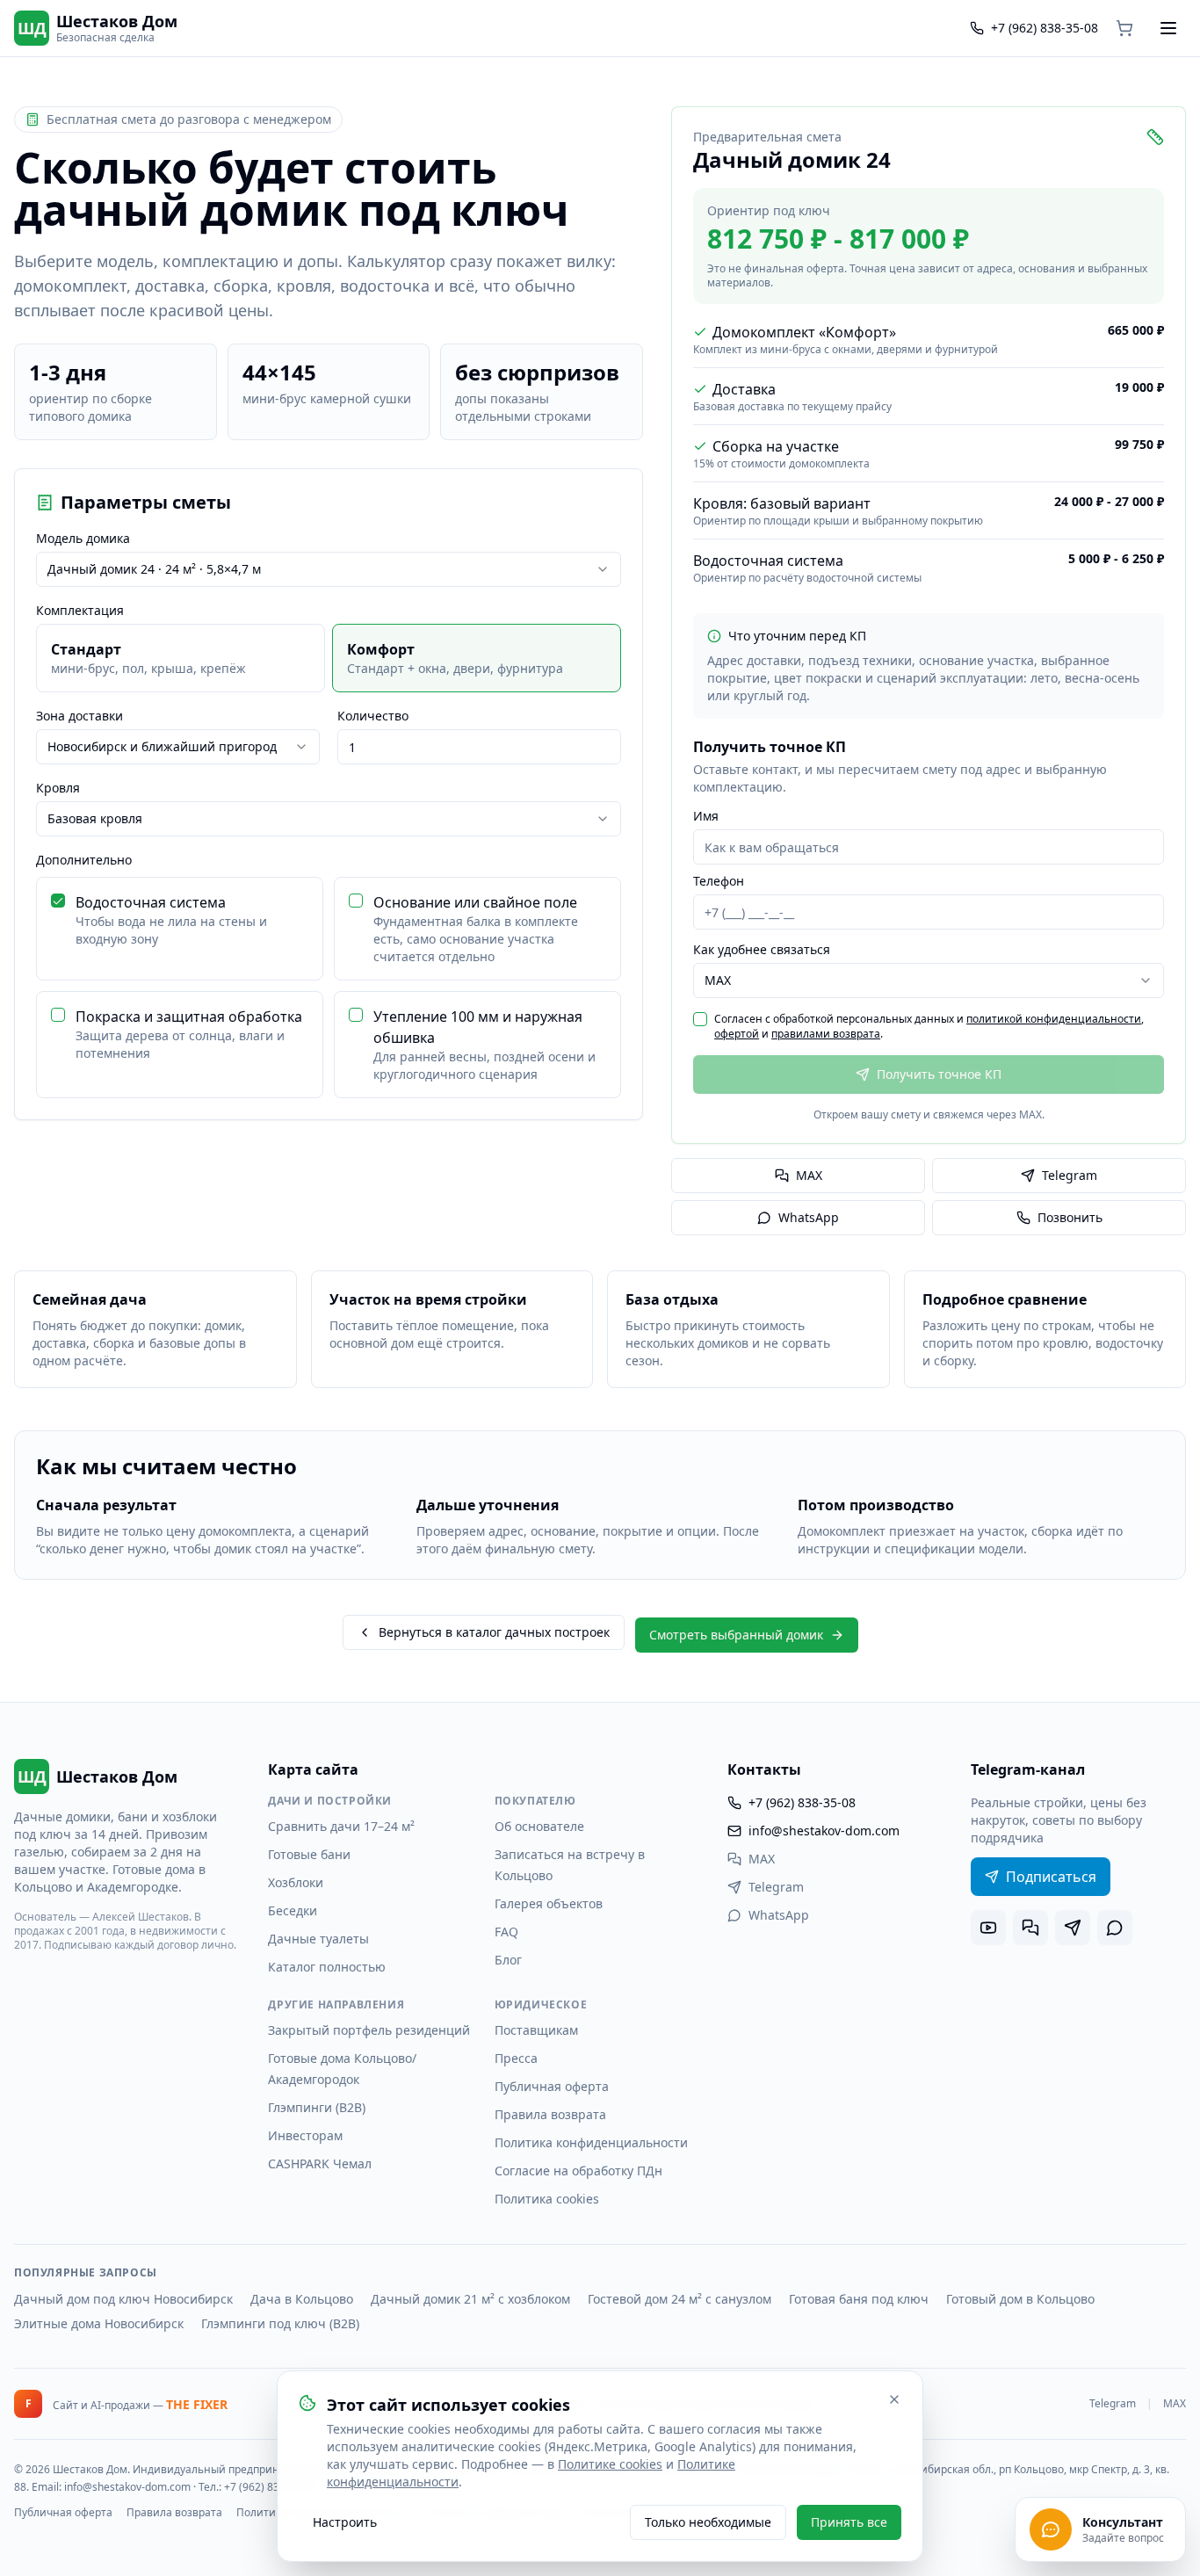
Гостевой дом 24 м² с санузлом (680, 2299)
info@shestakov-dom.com (824, 1831)
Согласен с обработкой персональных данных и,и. (929, 1027)
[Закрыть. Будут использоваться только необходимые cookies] (894, 2399)
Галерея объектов (549, 1903)
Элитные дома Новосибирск (99, 2323)
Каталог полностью (327, 1967)
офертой (737, 1034)
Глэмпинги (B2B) (317, 2107)
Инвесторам (305, 2135)
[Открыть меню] (1168, 28)
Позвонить (1070, 1217)
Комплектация (80, 611)
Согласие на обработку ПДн (578, 2171)
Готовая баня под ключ (859, 2299)
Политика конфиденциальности (591, 2142)
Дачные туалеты (318, 1939)
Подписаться (1051, 1877)
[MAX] (1030, 1928)
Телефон (719, 881)
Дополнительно (84, 860)
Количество (373, 716)
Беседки (293, 1910)
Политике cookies (610, 2464)
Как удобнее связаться (762, 950)
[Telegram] (1073, 1928)
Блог (508, 1960)
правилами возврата (826, 1034)
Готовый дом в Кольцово (1020, 2299)
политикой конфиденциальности (1054, 1019)
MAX (809, 1175)
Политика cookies (547, 2199)
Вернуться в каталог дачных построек (494, 1632)
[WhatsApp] (1115, 1928)
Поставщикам (536, 2030)
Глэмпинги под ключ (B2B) (280, 2323)
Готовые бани (309, 1854)
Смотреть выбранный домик (736, 1635)
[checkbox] (58, 901)
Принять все (849, 2522)
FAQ (506, 1932)
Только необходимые (708, 2522)
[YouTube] (988, 1928)
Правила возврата (550, 2114)
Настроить (345, 2522)
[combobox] (329, 569)
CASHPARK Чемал (320, 2164)
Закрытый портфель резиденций (369, 2030)
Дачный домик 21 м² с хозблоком (470, 2299)
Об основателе (539, 1826)
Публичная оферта (552, 2086)
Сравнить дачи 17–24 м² (341, 1826)
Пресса (516, 2058)
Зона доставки (80, 716)
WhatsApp (809, 1217)
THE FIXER (197, 2404)
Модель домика (83, 539)
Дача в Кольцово (302, 2299)
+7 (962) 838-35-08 (802, 1802)
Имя (706, 816)
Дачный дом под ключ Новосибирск (123, 2299)
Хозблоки (296, 1882)
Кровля (58, 788)
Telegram (1070, 1175)
